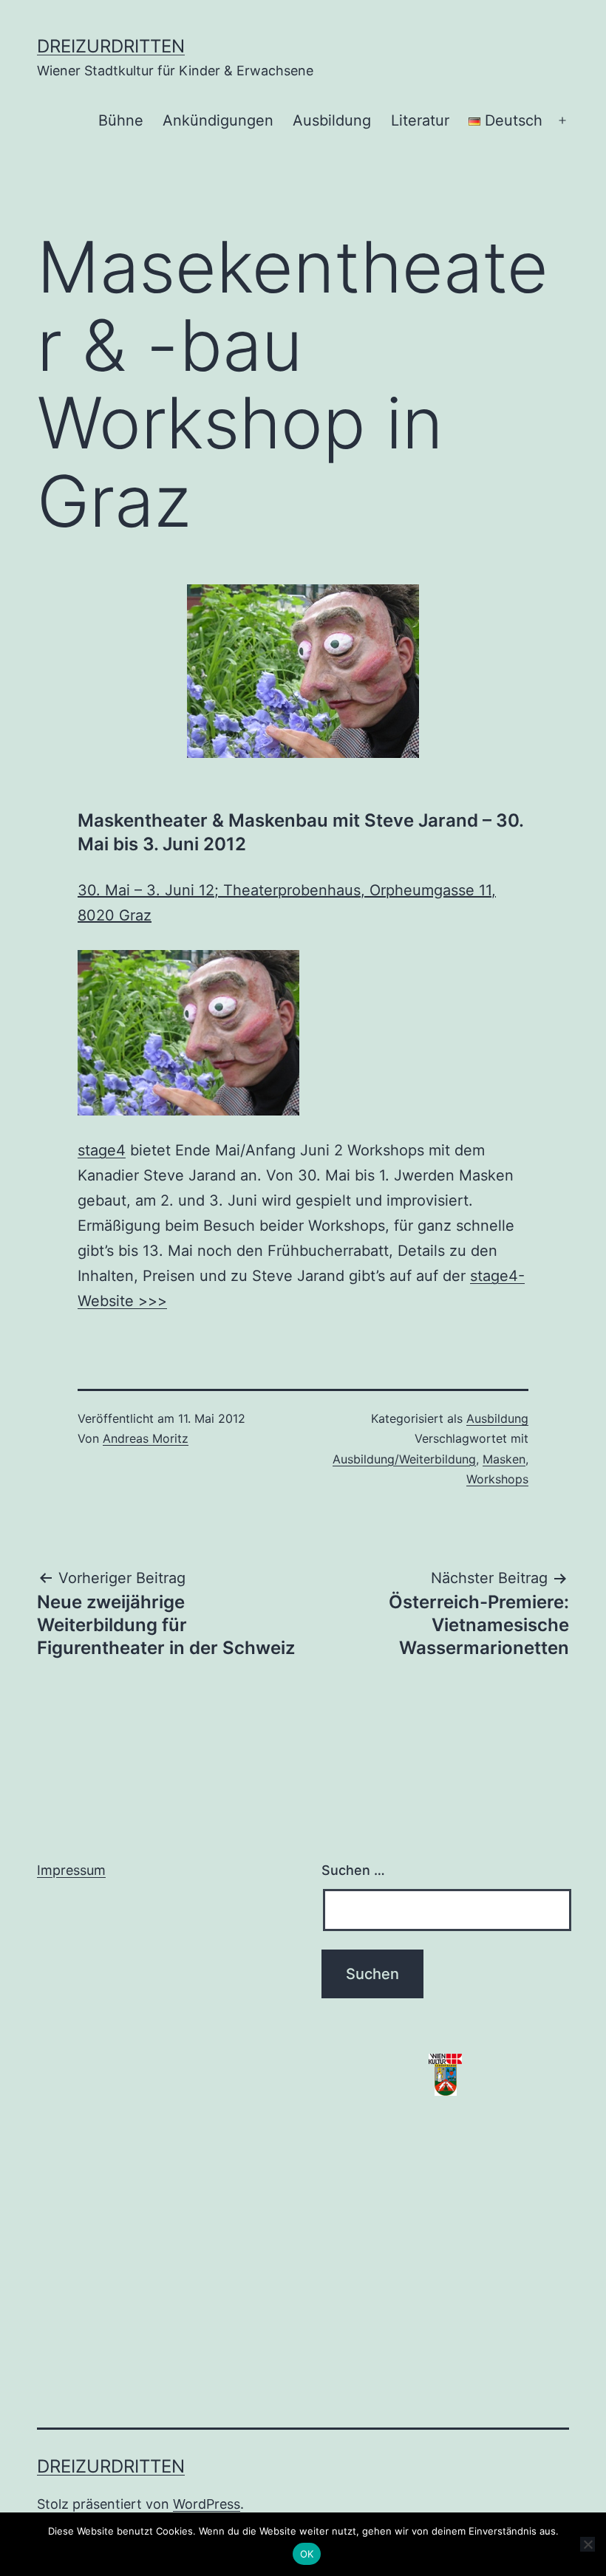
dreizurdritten (111, 46)
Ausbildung (332, 120)
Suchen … (353, 1870)
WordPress (207, 2504)
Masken (504, 1459)
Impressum (71, 1870)
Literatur (420, 120)
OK (307, 2554)
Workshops (497, 1479)
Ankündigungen (218, 120)
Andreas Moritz (146, 1438)
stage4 (102, 1150)
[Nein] (588, 2544)
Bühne (121, 120)
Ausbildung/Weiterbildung (404, 1459)
